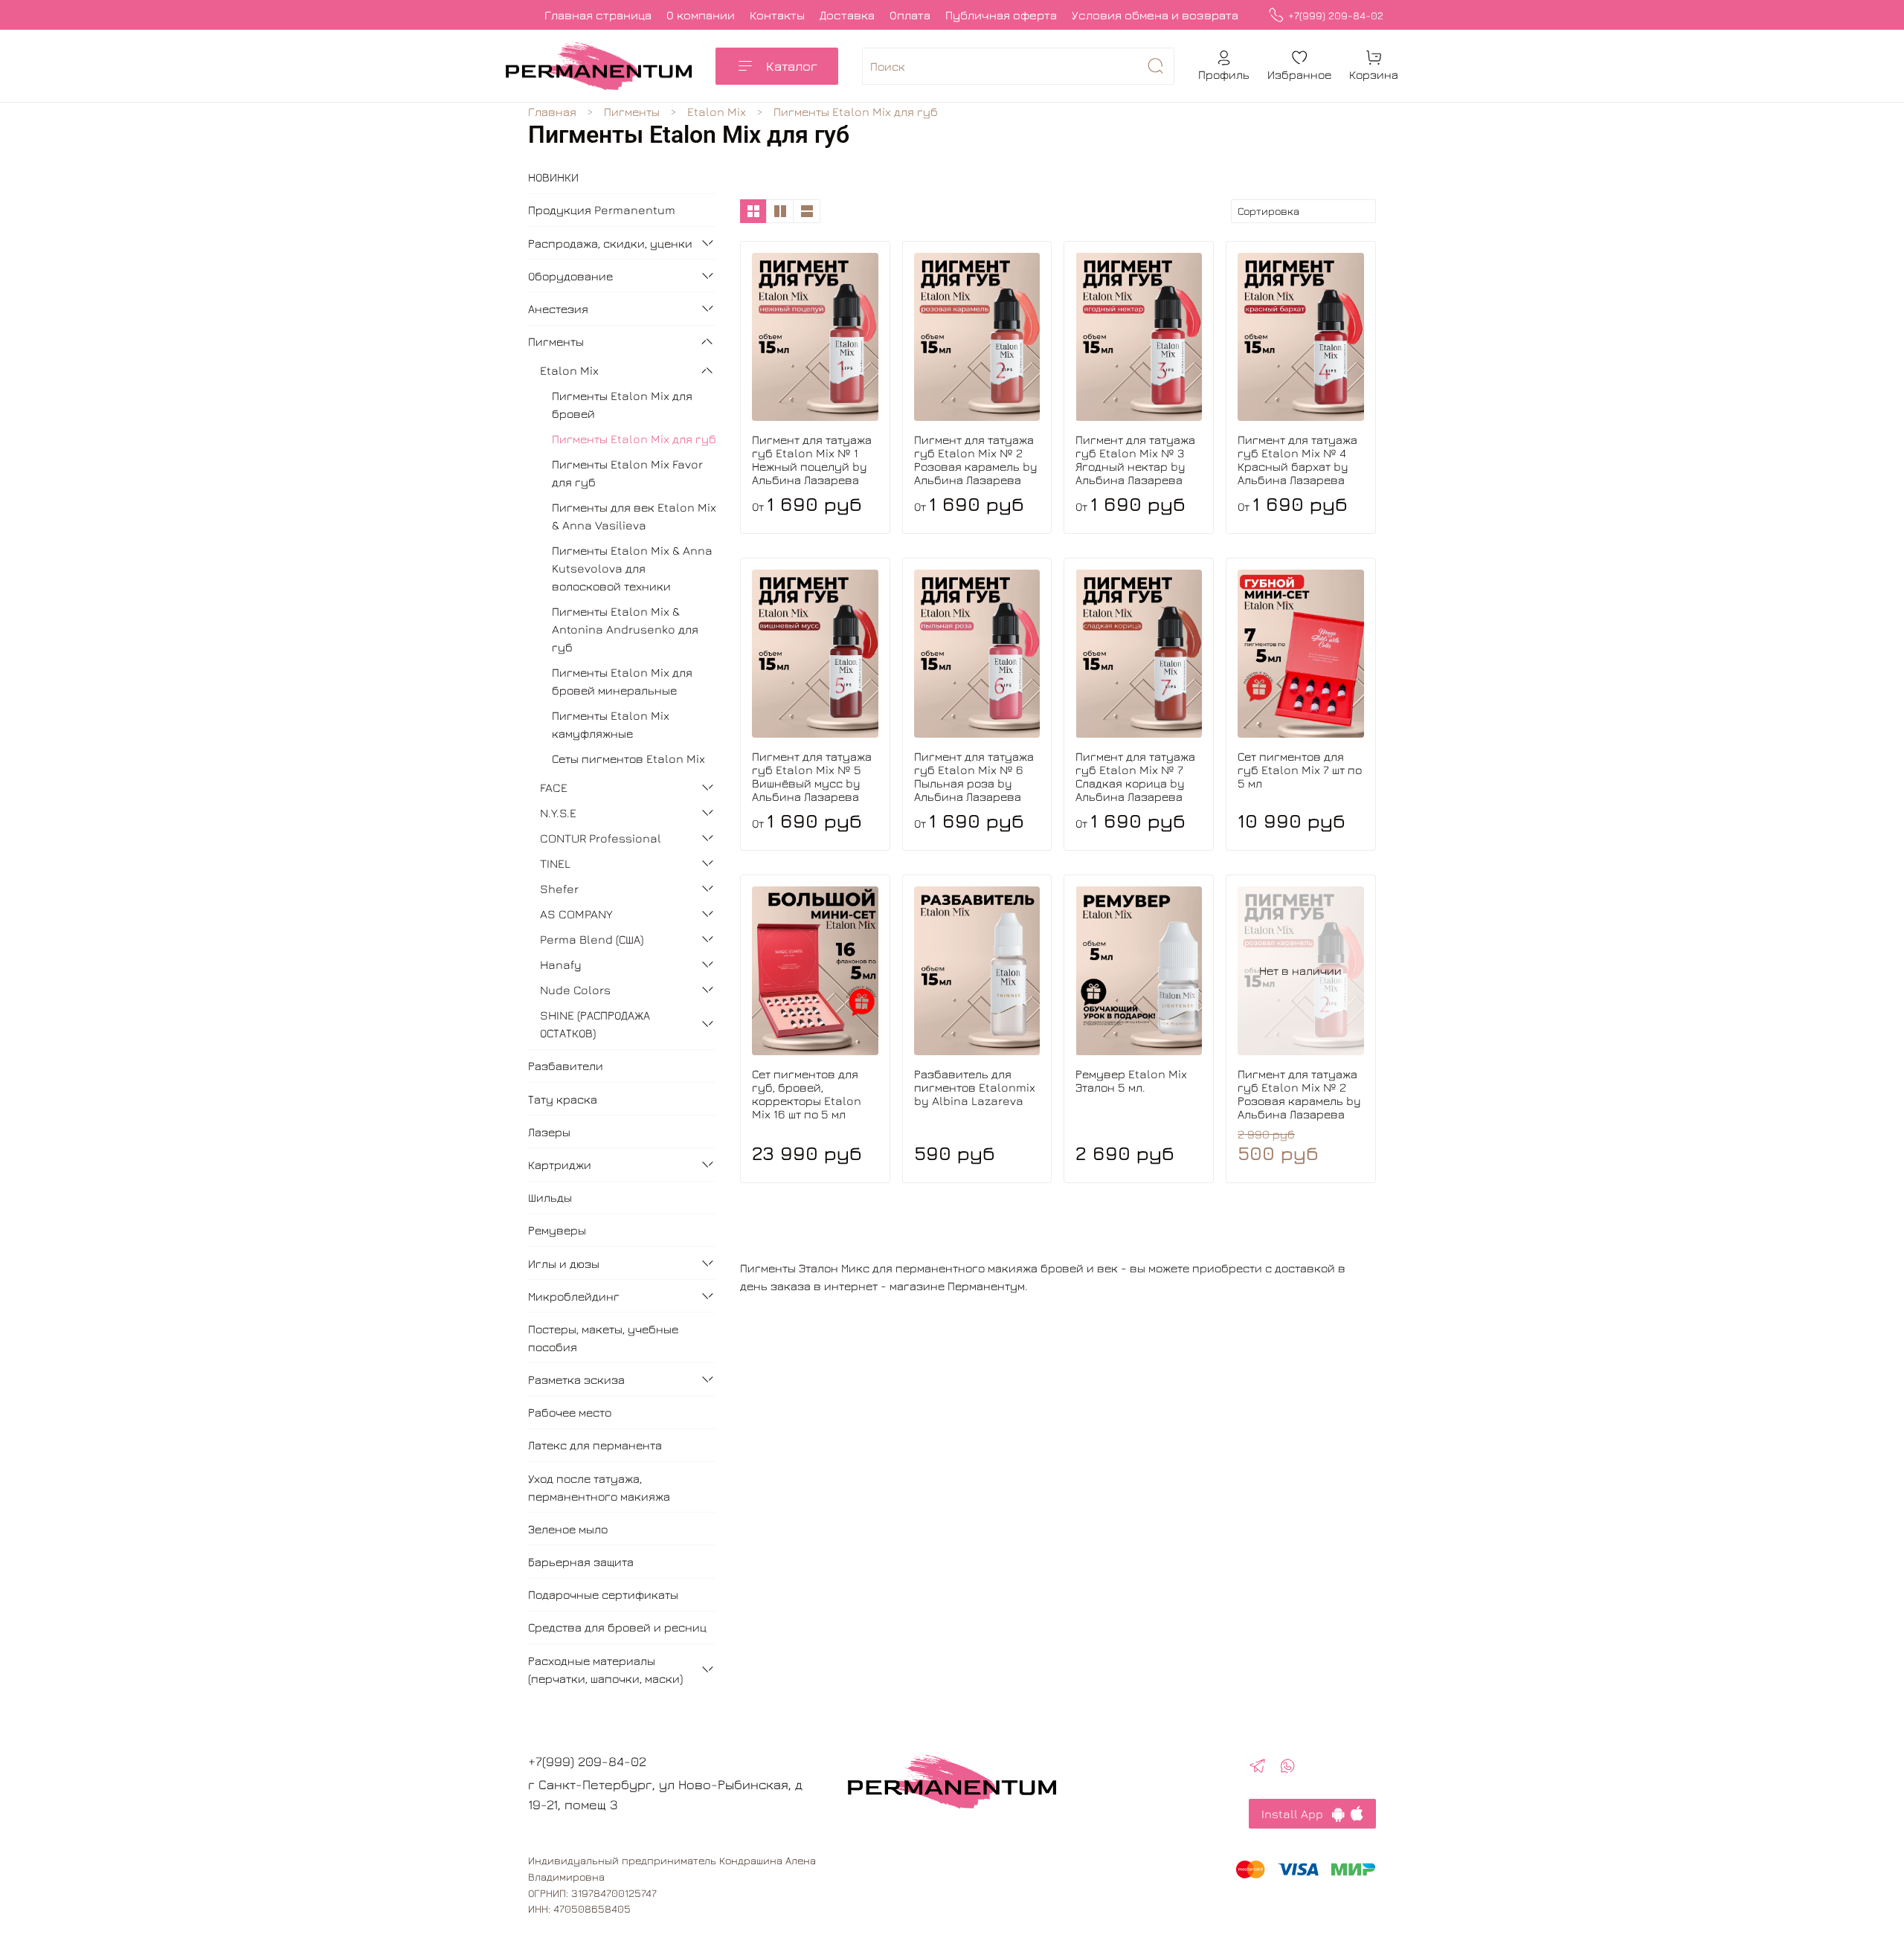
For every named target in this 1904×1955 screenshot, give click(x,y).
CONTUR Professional (601, 838)
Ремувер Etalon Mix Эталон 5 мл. (1131, 1080)
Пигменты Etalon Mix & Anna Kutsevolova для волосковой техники (632, 568)
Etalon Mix (717, 112)
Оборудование (570, 276)
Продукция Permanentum (602, 210)
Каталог (792, 66)
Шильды (550, 1197)
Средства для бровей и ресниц (617, 1627)
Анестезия (558, 309)
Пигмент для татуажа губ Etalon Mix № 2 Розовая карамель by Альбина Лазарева (976, 460)
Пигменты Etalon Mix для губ (634, 439)
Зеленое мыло (568, 1529)
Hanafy (561, 964)
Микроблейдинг (574, 1296)
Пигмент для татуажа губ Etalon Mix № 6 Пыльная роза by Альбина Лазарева (974, 776)
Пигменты (632, 112)
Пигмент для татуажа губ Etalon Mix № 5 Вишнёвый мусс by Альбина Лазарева (812, 776)
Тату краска (563, 1099)
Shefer (559, 889)
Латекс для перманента (595, 1445)
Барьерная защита (581, 1562)
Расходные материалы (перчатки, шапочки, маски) (605, 1669)
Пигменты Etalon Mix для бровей (622, 405)
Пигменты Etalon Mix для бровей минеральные (622, 681)
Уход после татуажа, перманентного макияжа (599, 1487)
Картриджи (560, 1165)
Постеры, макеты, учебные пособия (603, 1338)
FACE (554, 788)
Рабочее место (570, 1412)
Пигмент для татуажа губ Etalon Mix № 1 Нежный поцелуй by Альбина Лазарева (812, 460)
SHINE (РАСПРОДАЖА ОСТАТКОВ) (595, 1024)
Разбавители (566, 1066)
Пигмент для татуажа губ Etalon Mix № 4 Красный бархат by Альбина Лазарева (1297, 460)
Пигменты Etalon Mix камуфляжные (611, 724)
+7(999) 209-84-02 (1336, 15)
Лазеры (549, 1132)
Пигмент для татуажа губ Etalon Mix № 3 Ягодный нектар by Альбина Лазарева (1135, 460)
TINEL (555, 863)
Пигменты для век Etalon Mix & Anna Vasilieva (634, 516)
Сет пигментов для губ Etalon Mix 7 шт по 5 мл (1300, 770)
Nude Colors (575, 990)
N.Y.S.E (558, 813)
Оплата (910, 15)
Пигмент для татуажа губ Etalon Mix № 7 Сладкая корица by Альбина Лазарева (1135, 776)
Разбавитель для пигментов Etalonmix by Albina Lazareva (975, 1087)
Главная (552, 112)
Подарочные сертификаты (603, 1594)
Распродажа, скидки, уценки (610, 243)
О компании (701, 15)
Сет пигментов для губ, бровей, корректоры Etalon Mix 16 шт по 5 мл (807, 1094)
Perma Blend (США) (592, 939)
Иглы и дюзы (564, 1263)
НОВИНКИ (553, 177)
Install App (1297, 1814)
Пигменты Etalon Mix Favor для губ (627, 473)
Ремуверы (557, 1230)
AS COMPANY (576, 914)
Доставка (847, 15)
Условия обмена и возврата (1155, 15)
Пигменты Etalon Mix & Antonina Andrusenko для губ (625, 629)
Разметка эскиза (576, 1379)
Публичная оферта (1001, 15)
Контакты (777, 15)
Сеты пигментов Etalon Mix (628, 759)
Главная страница (598, 15)
